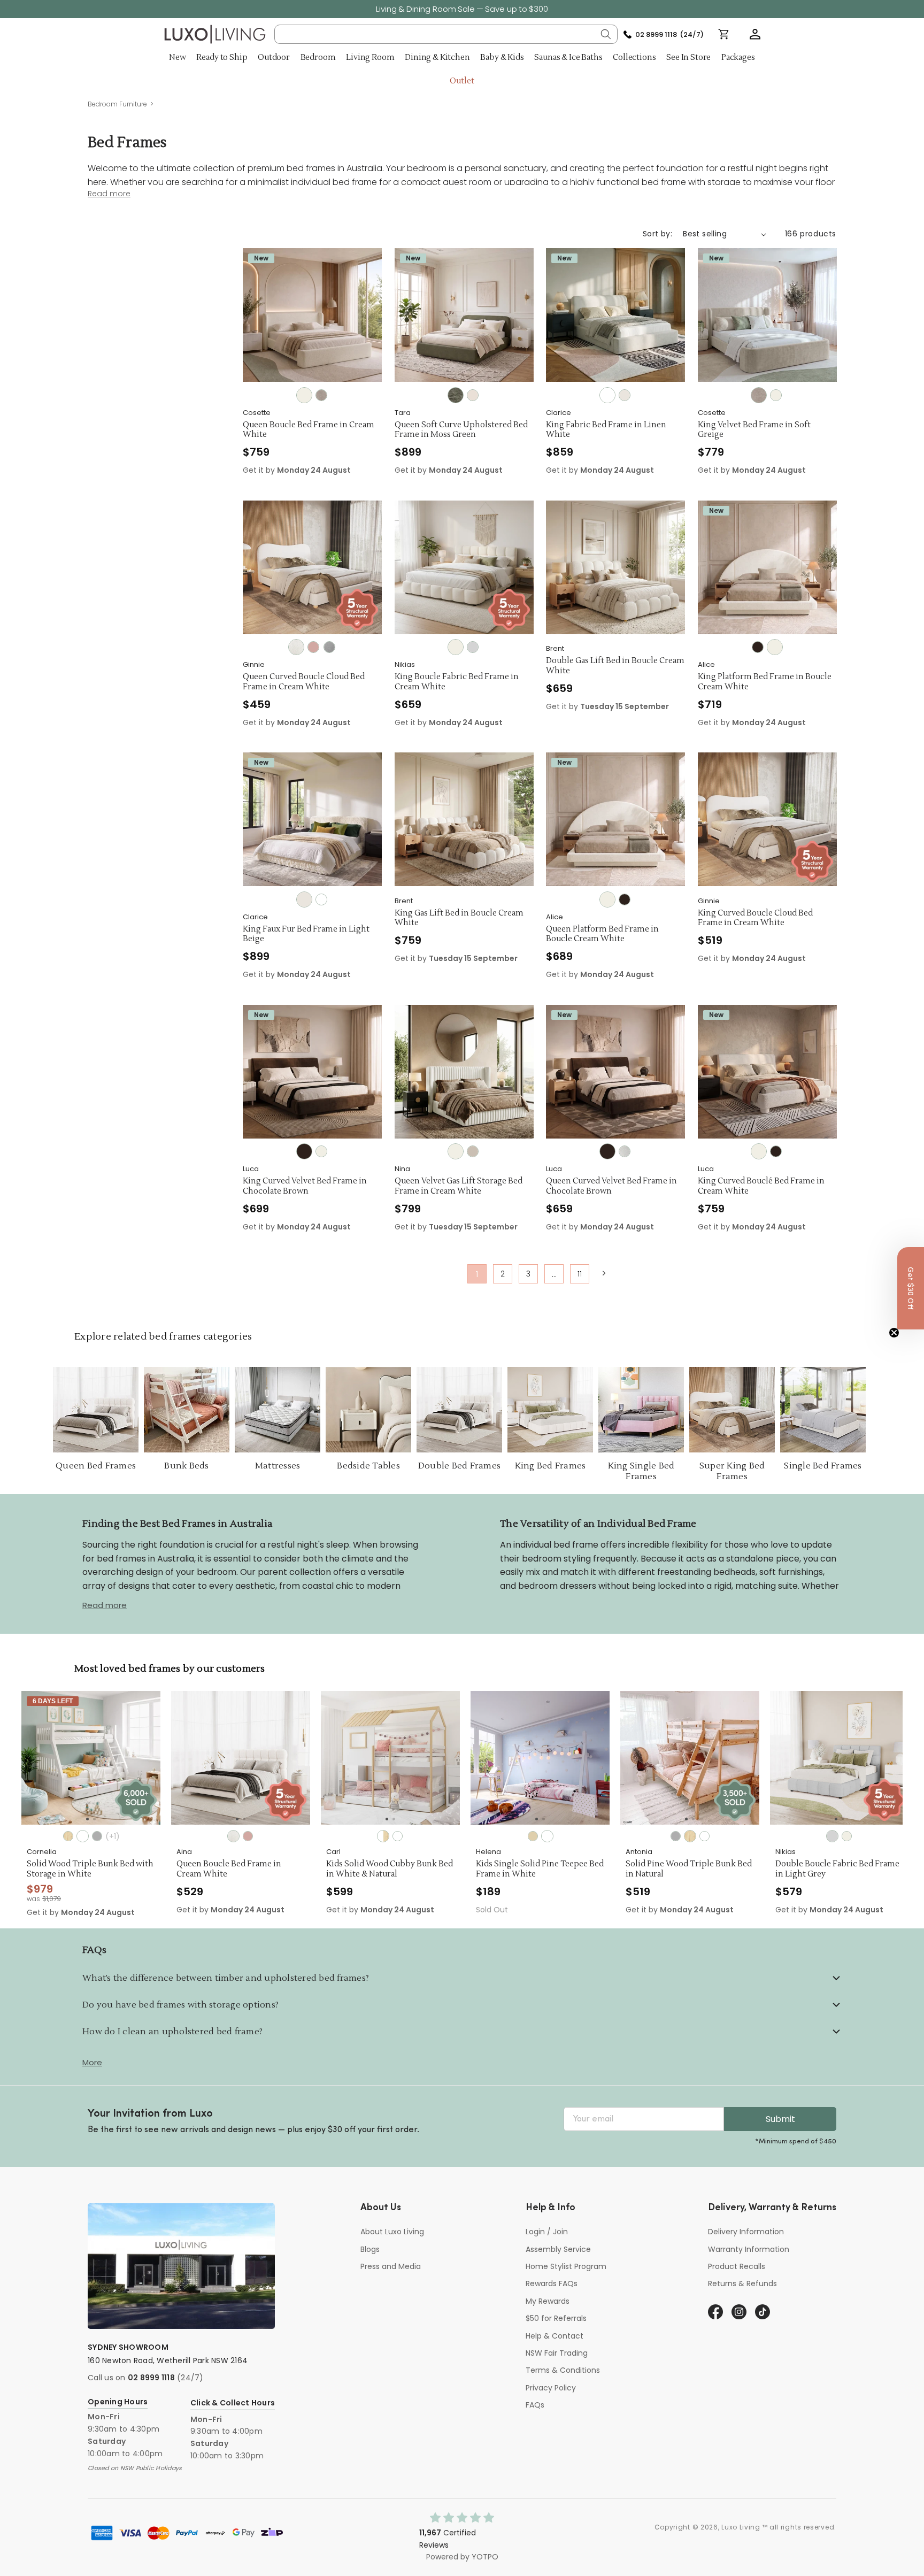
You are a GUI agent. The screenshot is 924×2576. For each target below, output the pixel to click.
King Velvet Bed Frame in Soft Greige (754, 430)
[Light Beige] (625, 395)
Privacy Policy (551, 2388)
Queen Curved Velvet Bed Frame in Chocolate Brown (611, 1186)
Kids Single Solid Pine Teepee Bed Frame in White (390, 1869)
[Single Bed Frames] (823, 1410)
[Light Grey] (473, 647)
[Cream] (625, 1151)
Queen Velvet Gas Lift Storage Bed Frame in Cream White (459, 1186)
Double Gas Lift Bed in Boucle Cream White (615, 666)
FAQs (535, 2405)
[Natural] (383, 1836)
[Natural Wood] (540, 1836)
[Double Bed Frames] (459, 1410)
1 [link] (477, 1274)
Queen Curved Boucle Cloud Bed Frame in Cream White (304, 682)
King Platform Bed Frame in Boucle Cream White (765, 682)
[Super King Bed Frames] (732, 1410)
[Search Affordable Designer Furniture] (606, 34)
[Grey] (526, 1836)
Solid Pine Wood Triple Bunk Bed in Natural (539, 1869)
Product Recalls (737, 2266)
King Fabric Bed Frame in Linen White (606, 430)
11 (580, 1274)
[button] (755, 34)
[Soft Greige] (321, 395)
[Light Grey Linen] (329, 647)
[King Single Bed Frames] (641, 1410)
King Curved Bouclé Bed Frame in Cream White (761, 1186)
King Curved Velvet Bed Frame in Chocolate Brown (305, 1186)
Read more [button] (109, 194)
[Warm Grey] (473, 1151)
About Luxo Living (392, 2232)
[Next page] (603, 1273)
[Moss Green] (456, 395)
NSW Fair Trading (557, 2353)
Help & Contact (555, 2336)
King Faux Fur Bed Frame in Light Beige (306, 935)
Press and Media (391, 2266)
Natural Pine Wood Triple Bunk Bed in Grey (835, 1869)
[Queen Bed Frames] (96, 1410)
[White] (607, 395)
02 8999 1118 (151, 2378)
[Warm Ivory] (473, 395)
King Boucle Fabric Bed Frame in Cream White (457, 682)
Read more (105, 1605)
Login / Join (547, 2232)
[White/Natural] (233, 1836)
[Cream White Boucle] (296, 647)
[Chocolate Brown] (758, 647)
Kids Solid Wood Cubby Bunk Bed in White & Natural (240, 1869)
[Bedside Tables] (368, 1410)
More (92, 2062)
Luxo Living (741, 2527)
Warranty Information (749, 2249)
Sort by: (657, 234)
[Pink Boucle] (313, 647)
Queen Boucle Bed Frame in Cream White (309, 430)
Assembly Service (558, 2249)
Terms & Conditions (563, 2370)
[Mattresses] (278, 1410)
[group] (91, 1758)
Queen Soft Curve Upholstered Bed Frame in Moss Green (461, 430)
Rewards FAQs (552, 2283)
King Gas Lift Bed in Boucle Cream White (459, 918)
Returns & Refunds (742, 2283)
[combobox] (446, 34)
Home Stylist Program (566, 2266)
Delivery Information (746, 2232)
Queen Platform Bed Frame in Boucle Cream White (602, 935)
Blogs (370, 2249)
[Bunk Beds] (187, 1410)
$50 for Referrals (556, 2318)
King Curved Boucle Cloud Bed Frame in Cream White (755, 918)
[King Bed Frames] (550, 1410)
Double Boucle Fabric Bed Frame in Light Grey (688, 1869)
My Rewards (548, 2301)
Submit (780, 2119)
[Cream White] (304, 395)
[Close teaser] (894, 1333)
